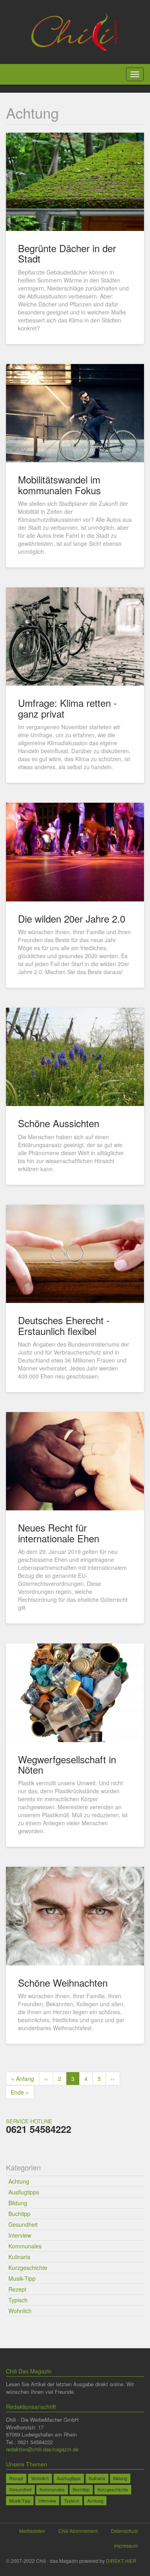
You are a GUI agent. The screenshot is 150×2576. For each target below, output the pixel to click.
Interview (20, 2235)
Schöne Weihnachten (63, 1982)
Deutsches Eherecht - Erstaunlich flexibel (64, 1325)
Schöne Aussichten (59, 1123)
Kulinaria (19, 2257)
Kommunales (25, 2246)
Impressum (126, 2545)
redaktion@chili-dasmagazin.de (42, 2449)
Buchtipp (19, 2214)
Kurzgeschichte (28, 2268)
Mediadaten (32, 2531)
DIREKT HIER (121, 2561)
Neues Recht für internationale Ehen (59, 1533)
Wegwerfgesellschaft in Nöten (67, 1764)
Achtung (19, 2181)
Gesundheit (23, 2224)
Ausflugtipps (24, 2192)
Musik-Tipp (22, 2278)
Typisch (18, 2300)
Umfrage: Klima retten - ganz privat (67, 708)
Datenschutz (124, 2531)
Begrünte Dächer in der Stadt (67, 253)
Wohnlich (20, 2311)
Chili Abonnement (78, 2531)
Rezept (17, 2289)
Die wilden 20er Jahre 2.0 (72, 918)
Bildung (18, 2203)
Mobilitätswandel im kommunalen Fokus (59, 484)
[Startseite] (75, 31)
